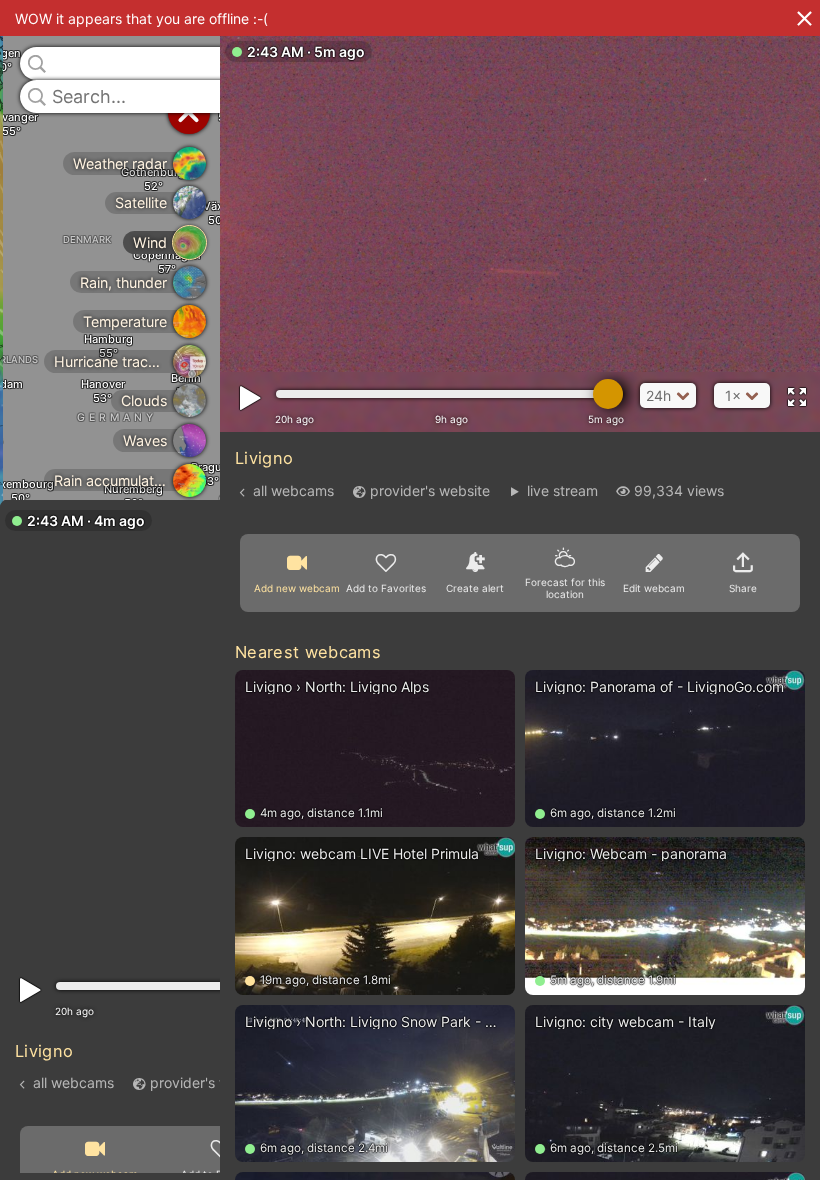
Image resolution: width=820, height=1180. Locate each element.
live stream (562, 490)
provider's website (210, 1081)
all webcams (73, 1081)
